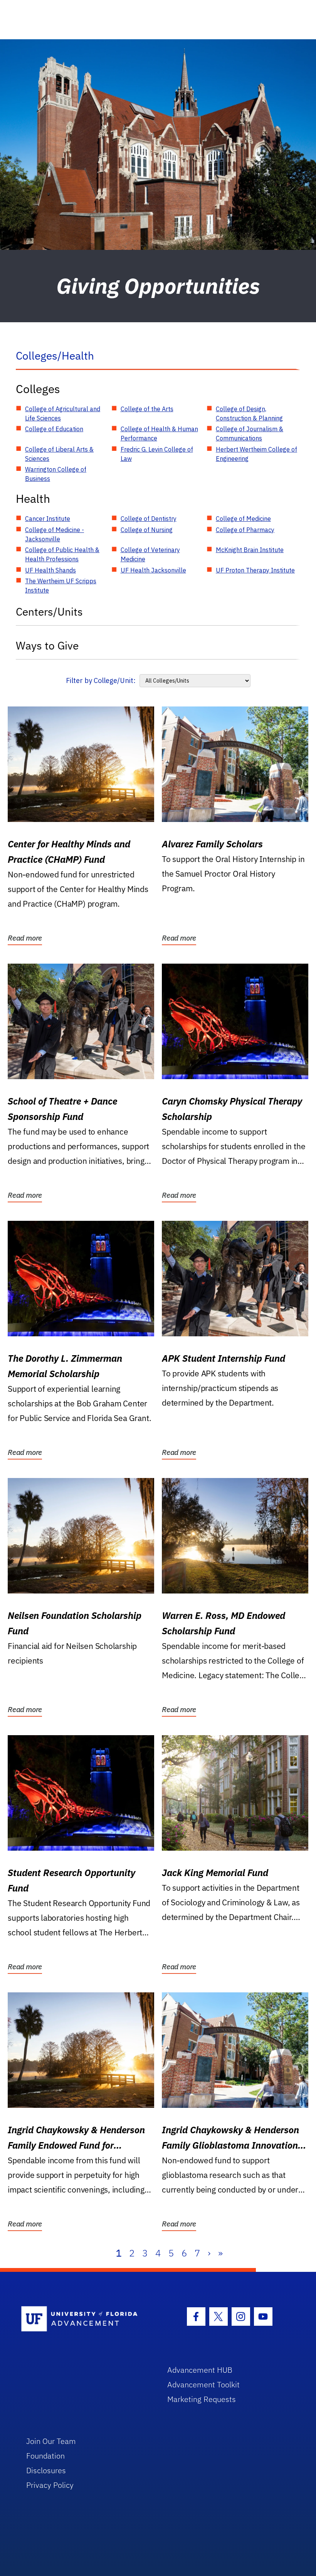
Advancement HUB (200, 2370)
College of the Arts (147, 409)
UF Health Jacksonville (153, 570)
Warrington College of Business (56, 474)
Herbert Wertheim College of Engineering (256, 454)
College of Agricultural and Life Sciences (63, 413)
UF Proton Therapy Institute (255, 570)
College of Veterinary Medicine (150, 554)
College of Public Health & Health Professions (62, 554)
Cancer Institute (48, 519)
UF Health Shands (50, 570)
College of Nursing (147, 530)
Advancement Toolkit (203, 2384)
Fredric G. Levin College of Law (157, 454)
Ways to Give (47, 645)
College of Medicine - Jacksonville (55, 534)
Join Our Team (51, 2441)
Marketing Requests (202, 2399)
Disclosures (46, 2470)
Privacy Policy (50, 2485)
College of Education (54, 429)
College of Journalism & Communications (250, 434)
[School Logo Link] (85, 2319)
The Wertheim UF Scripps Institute (61, 586)
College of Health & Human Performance (159, 434)
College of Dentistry (149, 519)
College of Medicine (243, 519)
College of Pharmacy (245, 530)
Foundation (45, 2456)
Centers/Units (49, 612)
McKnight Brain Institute (250, 550)
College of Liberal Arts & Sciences (59, 454)
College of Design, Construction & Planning (249, 413)
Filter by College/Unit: (101, 680)
